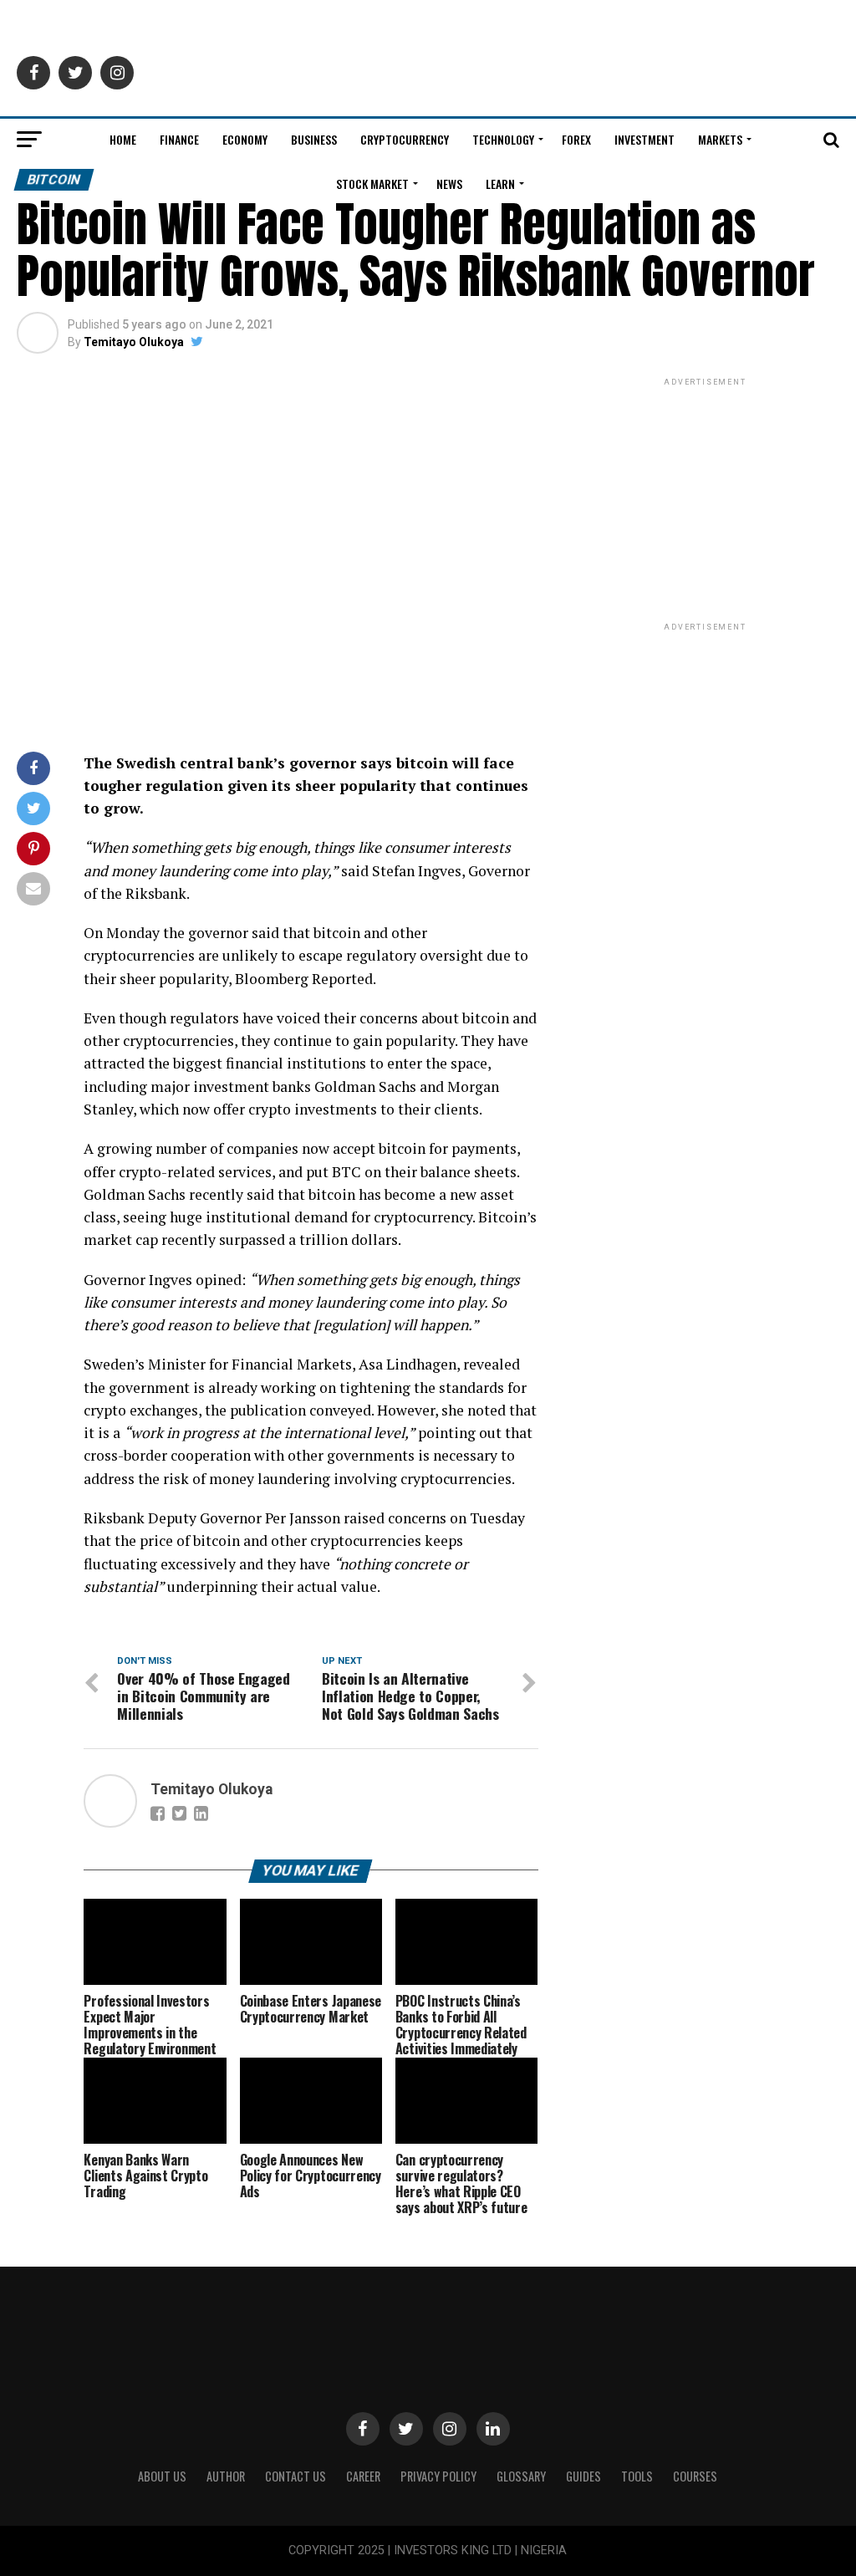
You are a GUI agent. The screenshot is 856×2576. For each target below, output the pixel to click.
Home (123, 139)
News (449, 184)
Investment (645, 139)
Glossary (521, 2476)
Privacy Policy (438, 2476)
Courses (695, 2476)
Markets (720, 139)
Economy (245, 139)
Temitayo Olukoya (134, 342)
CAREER (363, 2476)
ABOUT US (162, 2476)
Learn (500, 184)
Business (314, 139)
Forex (576, 139)
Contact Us (296, 2476)
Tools (637, 2476)
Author (226, 2476)
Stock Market (372, 184)
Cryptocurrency (405, 139)
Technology (503, 139)
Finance (179, 139)
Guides (583, 2476)
